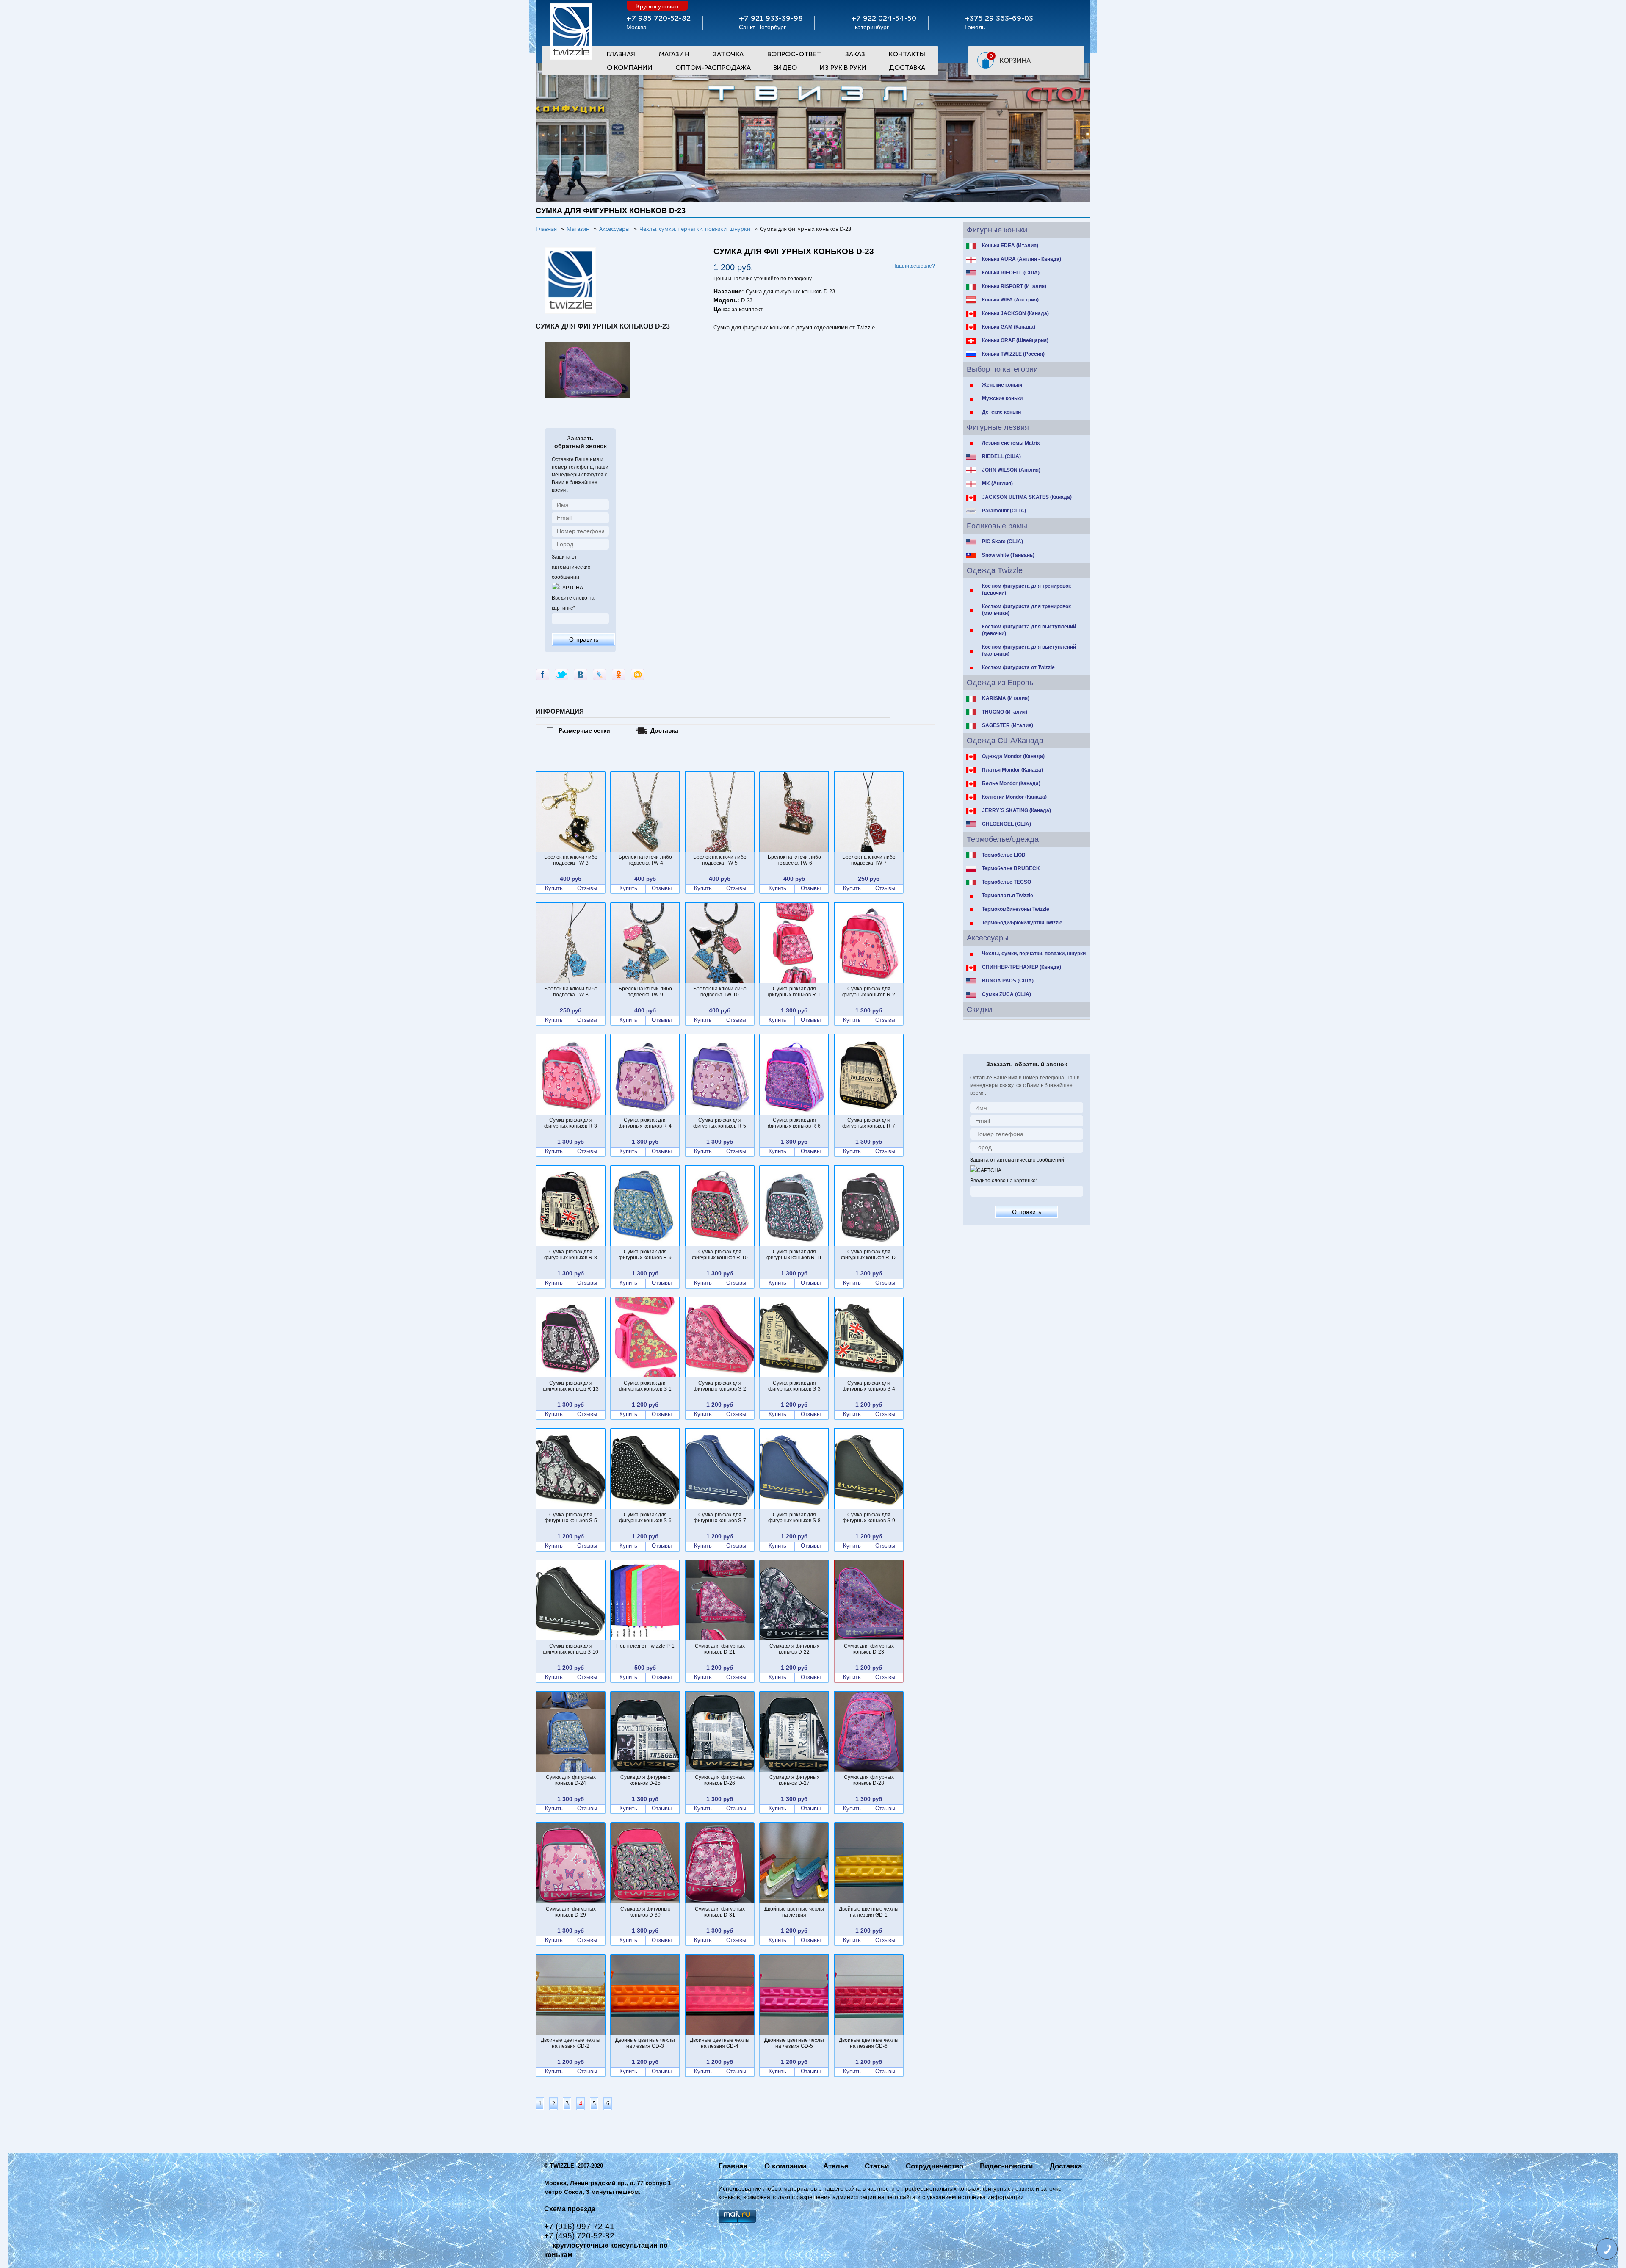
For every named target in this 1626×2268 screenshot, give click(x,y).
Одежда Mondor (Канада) (1013, 756)
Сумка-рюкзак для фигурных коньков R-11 (794, 1255)
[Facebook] (542, 675)
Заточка (728, 54)
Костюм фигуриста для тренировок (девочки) (1026, 589)
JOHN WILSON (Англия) (1011, 470)
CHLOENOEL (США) (1007, 824)
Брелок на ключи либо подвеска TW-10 (720, 992)
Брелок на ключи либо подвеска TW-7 (869, 860)
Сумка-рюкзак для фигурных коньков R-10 (720, 1255)
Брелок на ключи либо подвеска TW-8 (571, 992)
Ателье (836, 2166)
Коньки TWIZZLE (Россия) (1013, 354)
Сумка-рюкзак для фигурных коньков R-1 (794, 992)
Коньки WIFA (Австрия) (1010, 300)
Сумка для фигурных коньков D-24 (571, 1780)
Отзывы (587, 888)
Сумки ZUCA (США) (1007, 994)
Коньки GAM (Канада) (1009, 327)
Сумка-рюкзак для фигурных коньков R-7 (869, 1123)
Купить (554, 888)
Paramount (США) (1004, 511)
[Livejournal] (600, 675)
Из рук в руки (843, 68)
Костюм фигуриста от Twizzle (1018, 667)
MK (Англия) (997, 484)
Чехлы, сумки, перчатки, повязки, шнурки (1034, 954)
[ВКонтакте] (581, 675)
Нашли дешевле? (914, 266)
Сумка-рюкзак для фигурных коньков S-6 (645, 1518)
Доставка (907, 68)
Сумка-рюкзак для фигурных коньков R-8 (571, 1255)
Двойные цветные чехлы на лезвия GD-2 (571, 2043)
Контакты (907, 54)
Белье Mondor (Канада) (1011, 783)
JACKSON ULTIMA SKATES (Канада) (1027, 497)
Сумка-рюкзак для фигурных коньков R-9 (645, 1255)
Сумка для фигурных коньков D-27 (794, 1780)
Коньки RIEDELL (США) (1011, 273)
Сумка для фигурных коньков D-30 (645, 1912)
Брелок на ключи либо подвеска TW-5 (720, 860)
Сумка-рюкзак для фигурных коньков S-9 (869, 1518)
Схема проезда (570, 2209)
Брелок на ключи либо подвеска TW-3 (571, 860)
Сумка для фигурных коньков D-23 (869, 1649)
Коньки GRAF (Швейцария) (1015, 340)
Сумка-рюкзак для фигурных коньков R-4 (645, 1123)
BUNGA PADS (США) (1008, 981)
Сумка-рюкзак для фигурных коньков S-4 (869, 1386)
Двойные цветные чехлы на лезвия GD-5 (794, 2043)
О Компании (630, 68)
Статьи (877, 2166)
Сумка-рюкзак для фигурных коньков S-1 (645, 1386)
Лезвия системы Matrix (1011, 443)
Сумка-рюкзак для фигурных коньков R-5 (720, 1123)
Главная (621, 54)
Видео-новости (1006, 2166)
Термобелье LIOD (1004, 855)
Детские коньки (1001, 412)
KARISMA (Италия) (1006, 698)
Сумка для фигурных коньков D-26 (720, 1780)
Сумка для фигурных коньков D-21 (720, 1649)
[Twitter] (561, 675)
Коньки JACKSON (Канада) (1015, 313)
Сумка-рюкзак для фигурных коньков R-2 (869, 992)
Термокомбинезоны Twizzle (1016, 909)
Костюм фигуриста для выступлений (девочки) (1029, 630)
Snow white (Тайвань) (1008, 555)
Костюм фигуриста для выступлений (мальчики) (1029, 650)
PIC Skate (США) (1002, 542)
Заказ (855, 54)
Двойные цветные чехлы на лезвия (794, 1912)
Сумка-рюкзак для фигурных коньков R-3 (571, 1123)
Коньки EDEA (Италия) (1010, 246)
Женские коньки (1002, 385)
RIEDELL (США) (1001, 456)
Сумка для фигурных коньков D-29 (571, 1912)
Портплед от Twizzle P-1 (645, 1646)
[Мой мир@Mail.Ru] (638, 675)
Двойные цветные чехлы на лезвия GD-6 (869, 2043)
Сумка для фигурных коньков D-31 (720, 1912)
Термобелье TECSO (1007, 882)
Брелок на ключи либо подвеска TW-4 (645, 860)
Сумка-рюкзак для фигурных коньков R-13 (571, 1386)
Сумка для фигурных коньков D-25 (645, 1780)
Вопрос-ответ (794, 54)
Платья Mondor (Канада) (1012, 770)
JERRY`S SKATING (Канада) (1016, 810)
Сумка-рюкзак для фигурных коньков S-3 (794, 1386)
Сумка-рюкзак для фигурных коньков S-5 (571, 1518)
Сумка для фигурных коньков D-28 (869, 1780)
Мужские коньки (1002, 398)
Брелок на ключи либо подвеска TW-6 (794, 860)
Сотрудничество (935, 2166)
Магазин (674, 54)
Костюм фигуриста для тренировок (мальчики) (1026, 610)
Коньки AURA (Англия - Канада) (1022, 259)
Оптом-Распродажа (713, 68)
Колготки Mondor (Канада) (1014, 797)
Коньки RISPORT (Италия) (1014, 286)
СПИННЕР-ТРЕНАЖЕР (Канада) (1022, 967)
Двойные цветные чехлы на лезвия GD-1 (869, 1912)
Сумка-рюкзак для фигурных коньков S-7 (720, 1518)
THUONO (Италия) (1005, 712)
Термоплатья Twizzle (1008, 896)
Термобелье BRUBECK (1011, 868)
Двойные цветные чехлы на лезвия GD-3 (645, 2043)
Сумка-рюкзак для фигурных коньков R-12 (869, 1255)
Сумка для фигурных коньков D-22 (794, 1649)
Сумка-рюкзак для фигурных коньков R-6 (794, 1123)
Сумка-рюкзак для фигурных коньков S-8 (794, 1518)
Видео (785, 68)
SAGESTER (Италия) (1008, 725)
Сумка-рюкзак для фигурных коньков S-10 (571, 1649)
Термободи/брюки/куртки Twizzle (1022, 923)
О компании (785, 2166)
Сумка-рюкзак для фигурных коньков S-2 (720, 1386)
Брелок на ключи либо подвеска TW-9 (645, 992)
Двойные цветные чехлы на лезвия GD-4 (720, 2043)
